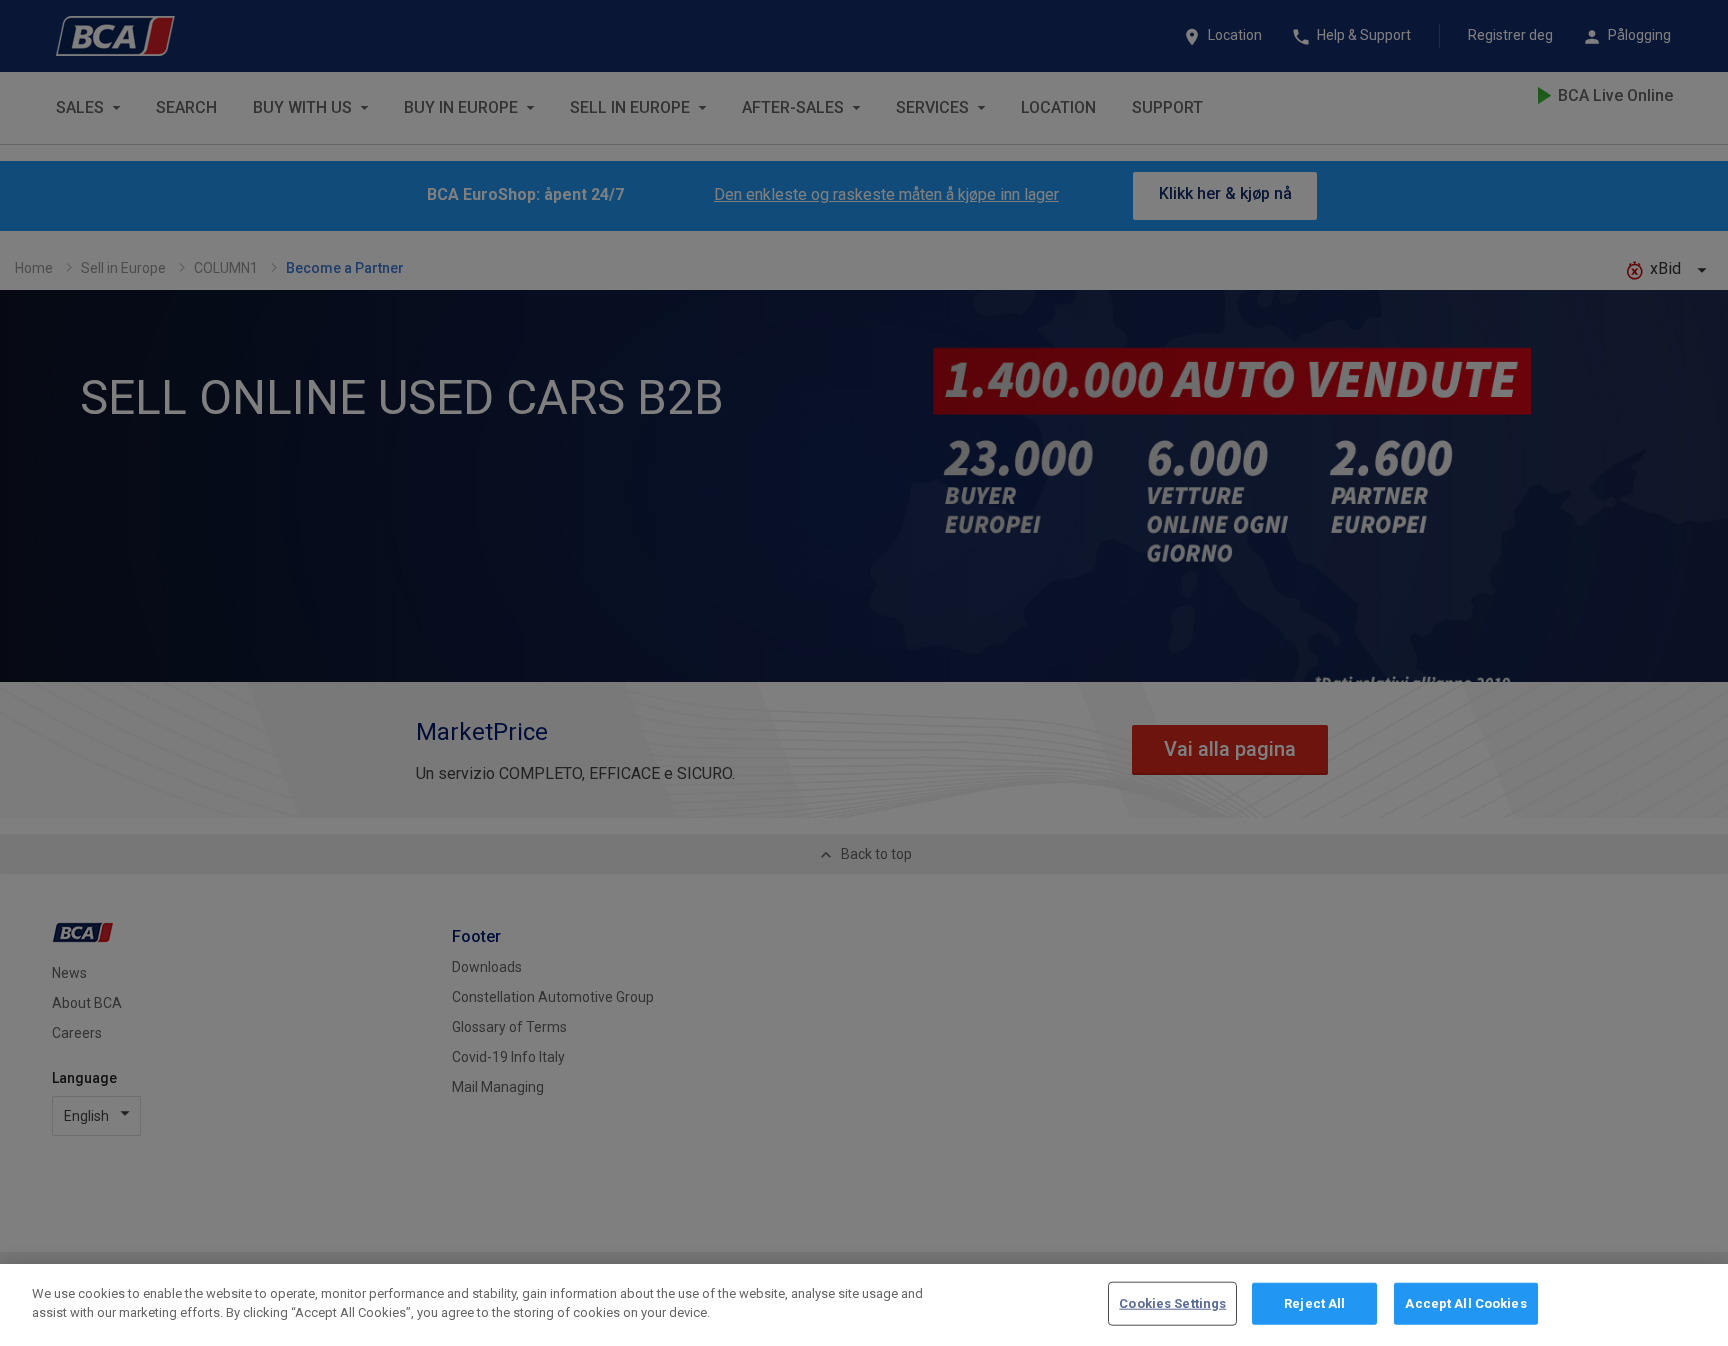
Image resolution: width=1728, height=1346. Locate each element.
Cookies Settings (1172, 1303)
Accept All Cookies (1465, 1303)
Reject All (1314, 1303)
